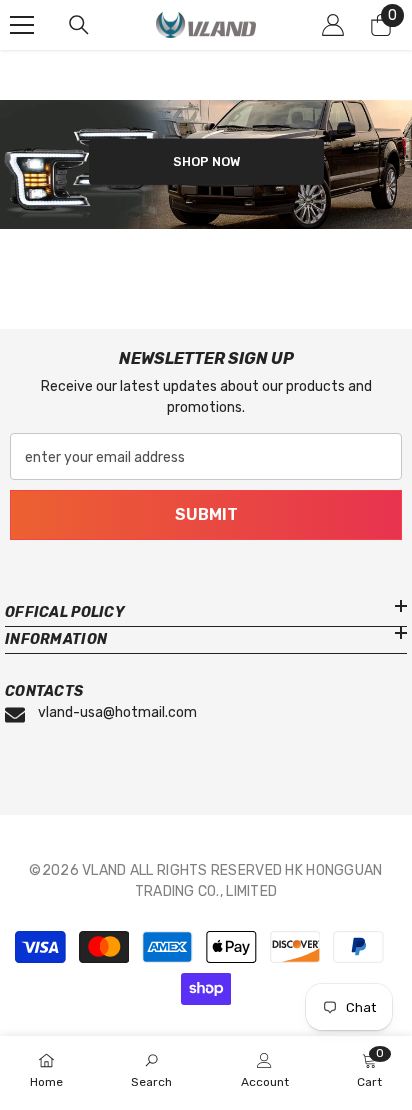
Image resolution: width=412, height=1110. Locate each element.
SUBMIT (206, 514)
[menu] (22, 25)
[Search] (79, 25)
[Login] (333, 25)
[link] (151, 1071)
